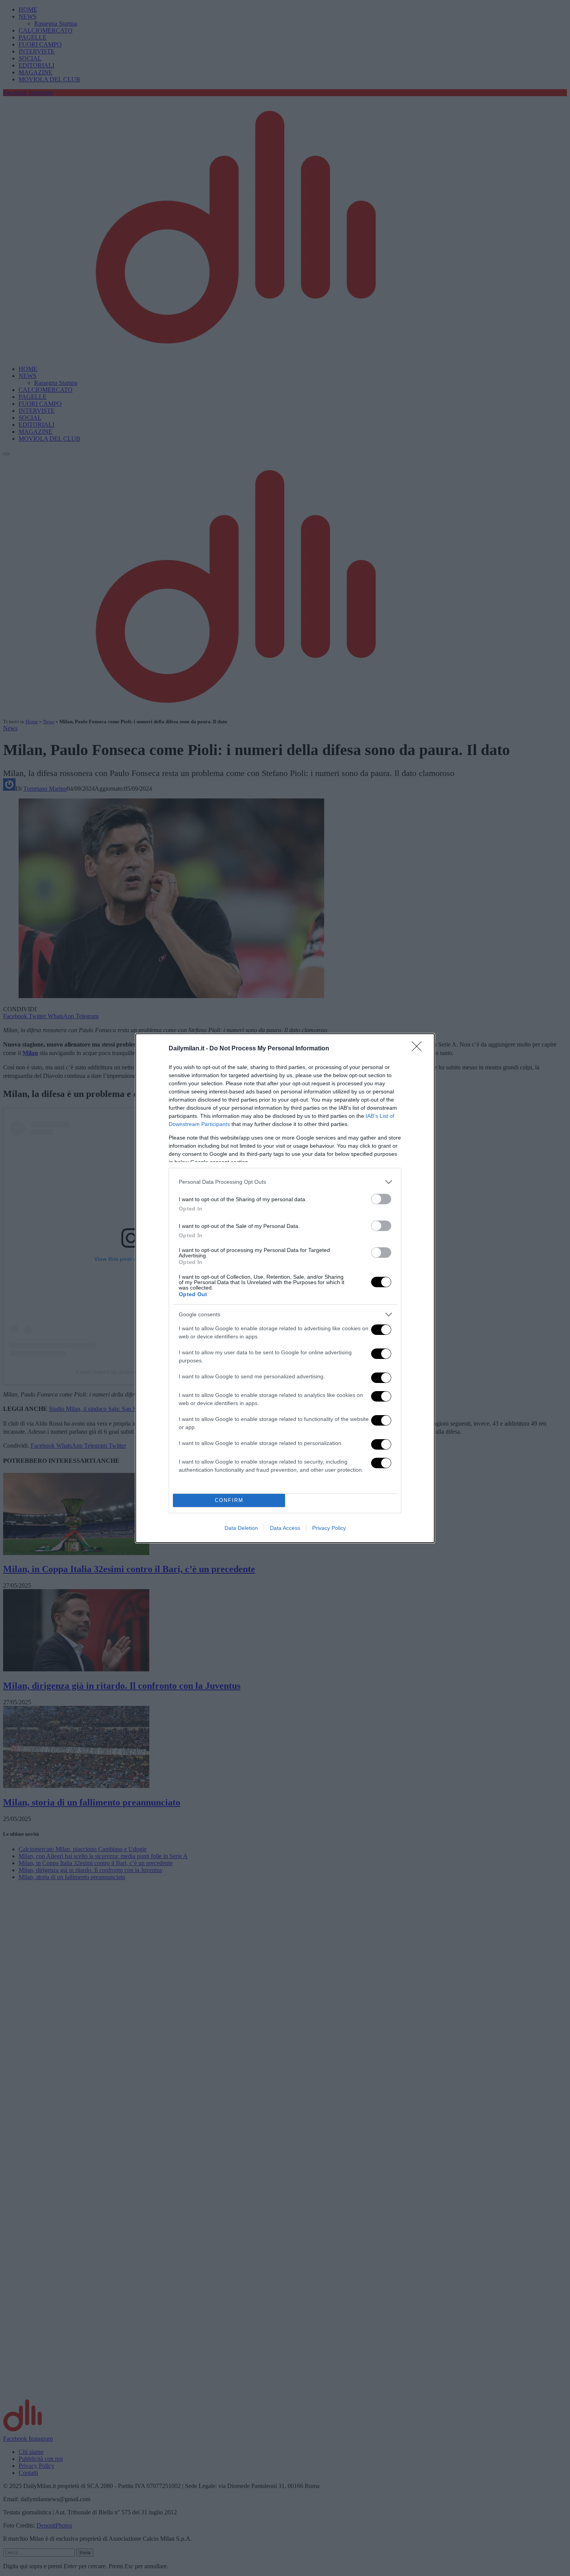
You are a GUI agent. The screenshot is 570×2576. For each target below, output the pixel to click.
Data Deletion (241, 1528)
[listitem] (285, 1182)
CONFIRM (229, 1500)
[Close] (419, 1049)
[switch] (381, 1199)
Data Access (285, 1528)
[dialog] (285, 1288)
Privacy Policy (329, 1528)
